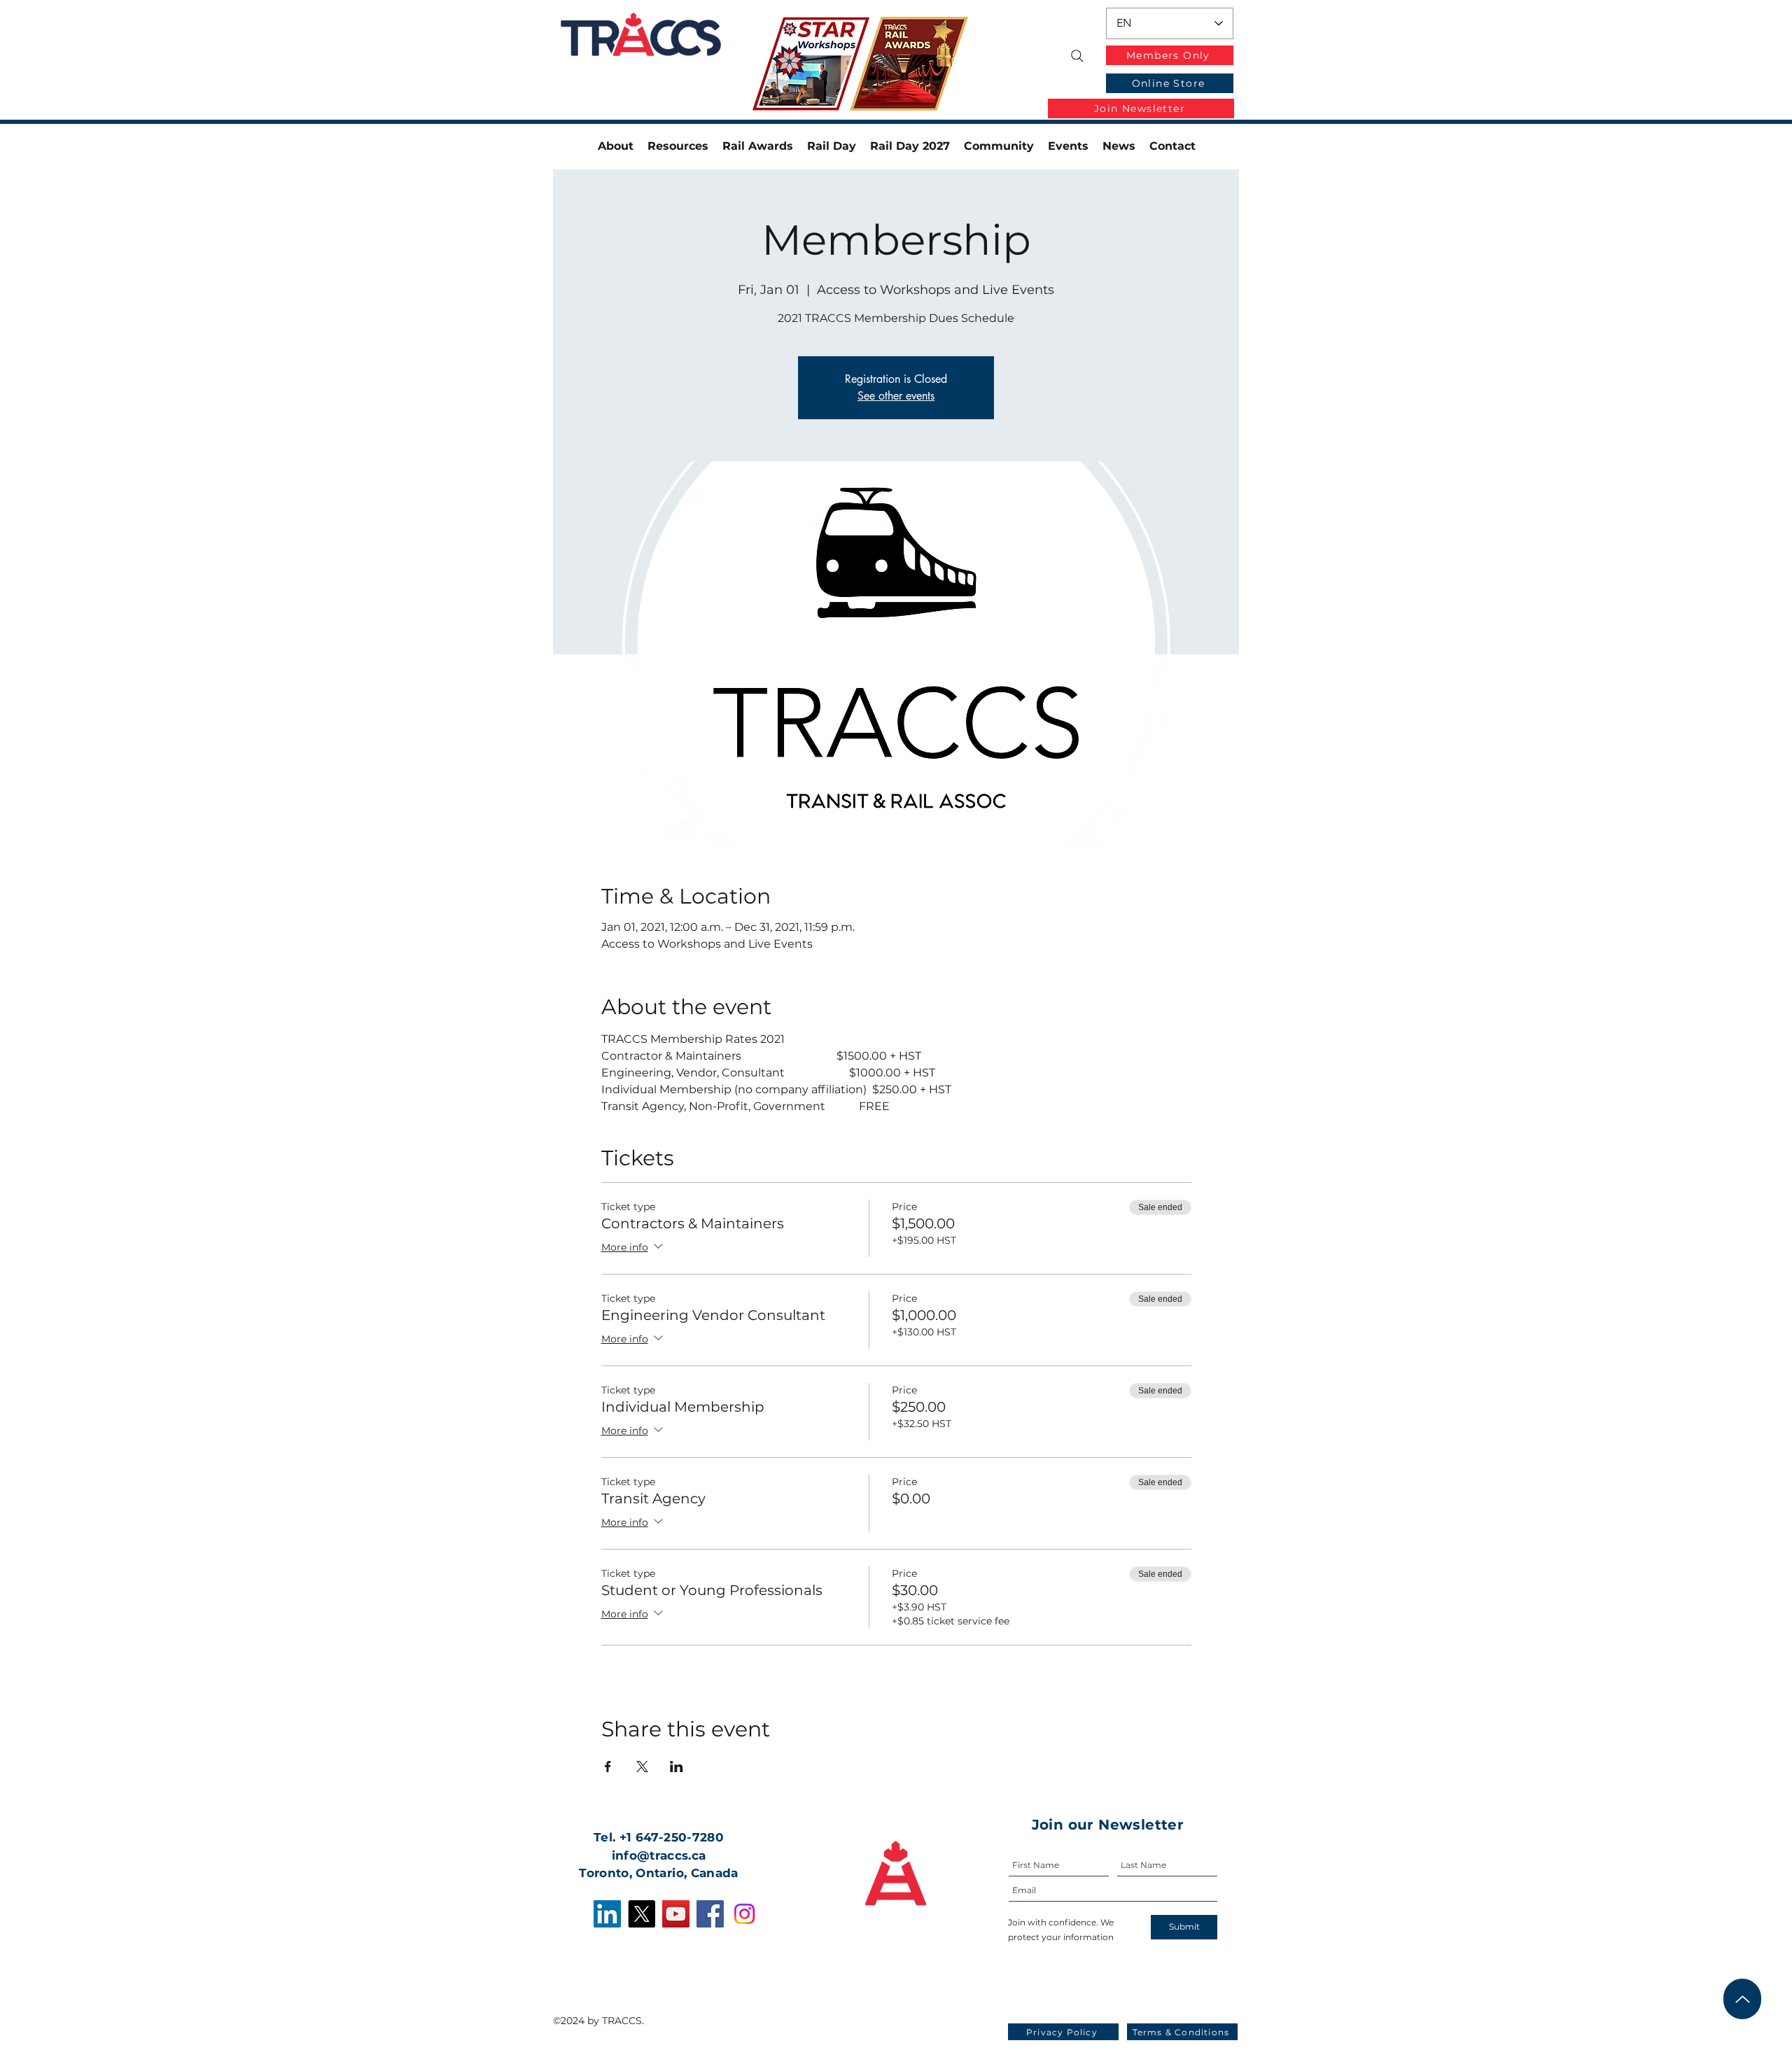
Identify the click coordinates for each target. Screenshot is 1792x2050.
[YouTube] (676, 1914)
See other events (896, 396)
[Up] (1742, 1999)
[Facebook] (710, 1914)
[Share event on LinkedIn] (677, 1767)
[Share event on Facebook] (608, 1767)
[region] (822, 65)
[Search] (1077, 56)
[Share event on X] (642, 1767)
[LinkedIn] (607, 1914)
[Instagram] (744, 1914)
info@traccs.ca (659, 1855)
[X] (642, 1914)
